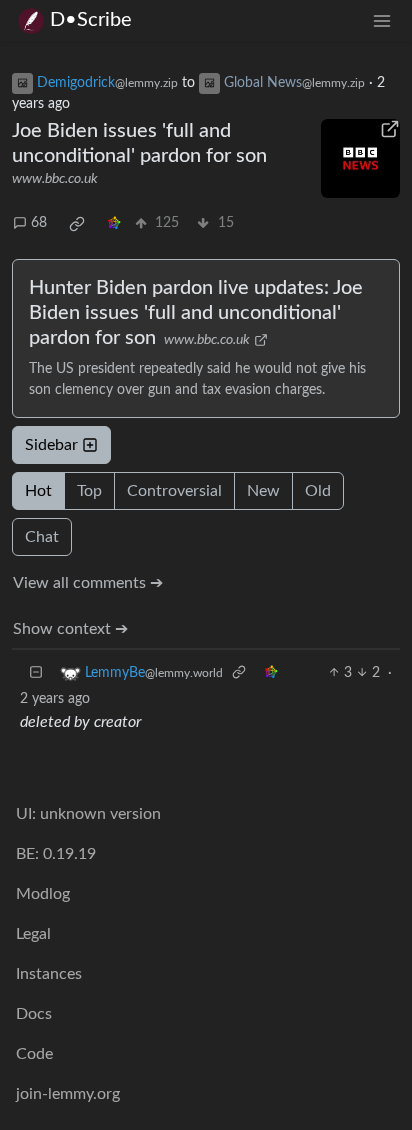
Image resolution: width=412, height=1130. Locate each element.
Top (89, 491)
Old (318, 491)
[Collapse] (36, 673)
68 (39, 223)
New (263, 491)
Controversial (174, 491)
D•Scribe (91, 20)
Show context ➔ (70, 629)
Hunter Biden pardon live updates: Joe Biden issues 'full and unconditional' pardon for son (196, 313)
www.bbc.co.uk (55, 179)
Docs (34, 1014)
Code (34, 1054)
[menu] (382, 20)
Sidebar (51, 445)
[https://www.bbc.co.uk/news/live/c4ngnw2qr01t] (360, 158)
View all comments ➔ (88, 583)
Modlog (43, 894)
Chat (42, 537)
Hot (38, 491)
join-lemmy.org (68, 1094)
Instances (49, 974)
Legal (33, 934)
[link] (77, 224)
